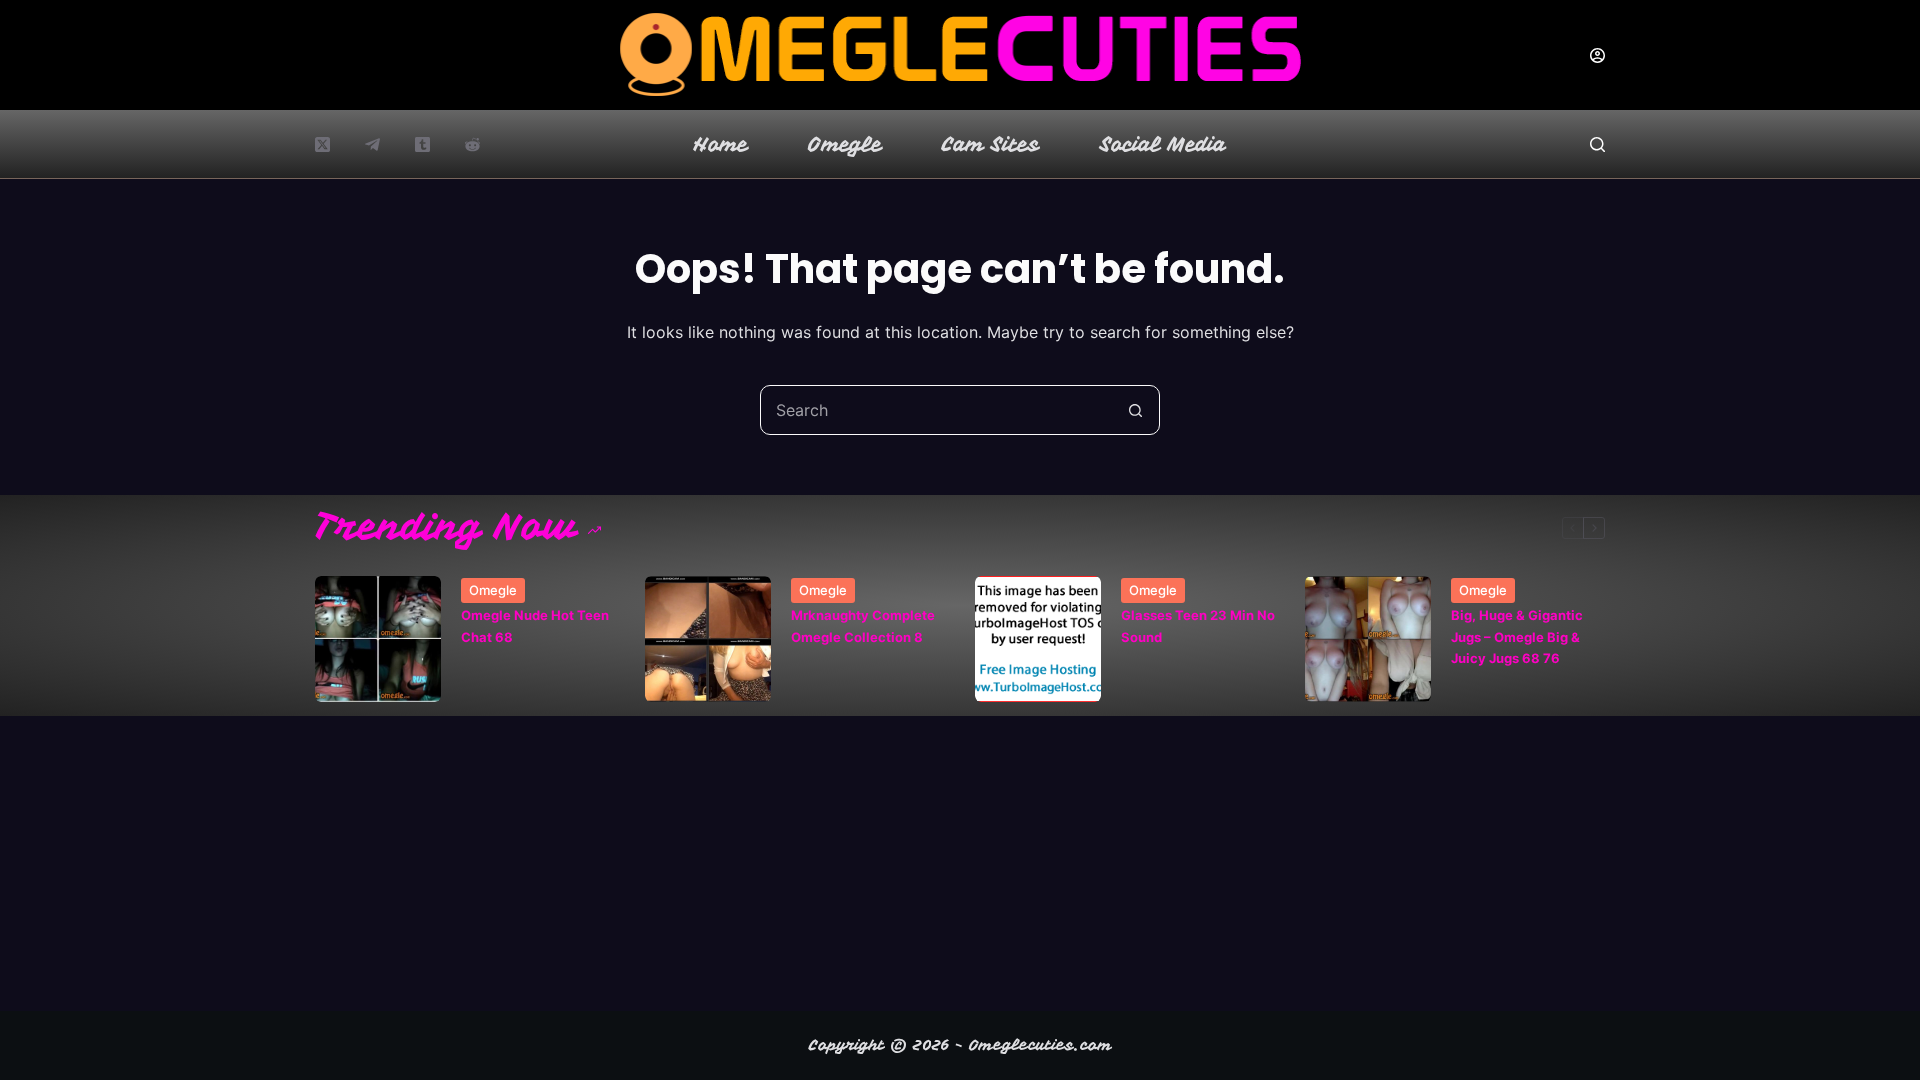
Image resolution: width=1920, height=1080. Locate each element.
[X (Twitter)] (322, 144)
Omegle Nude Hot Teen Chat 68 (535, 625)
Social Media (1163, 144)
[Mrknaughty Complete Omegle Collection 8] (708, 639)
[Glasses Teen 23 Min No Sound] (1038, 639)
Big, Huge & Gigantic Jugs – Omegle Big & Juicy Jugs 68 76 (1517, 636)
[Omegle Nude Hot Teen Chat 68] (378, 639)
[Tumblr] (422, 144)
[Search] (1597, 144)
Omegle (845, 144)
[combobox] (936, 410)
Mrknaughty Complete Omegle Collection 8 (863, 625)
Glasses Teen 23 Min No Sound (1198, 625)
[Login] (1597, 55)
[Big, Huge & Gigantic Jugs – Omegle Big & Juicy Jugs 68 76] (1368, 639)
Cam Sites (991, 144)
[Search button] (1135, 410)
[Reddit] (472, 144)
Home (721, 144)
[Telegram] (372, 144)
